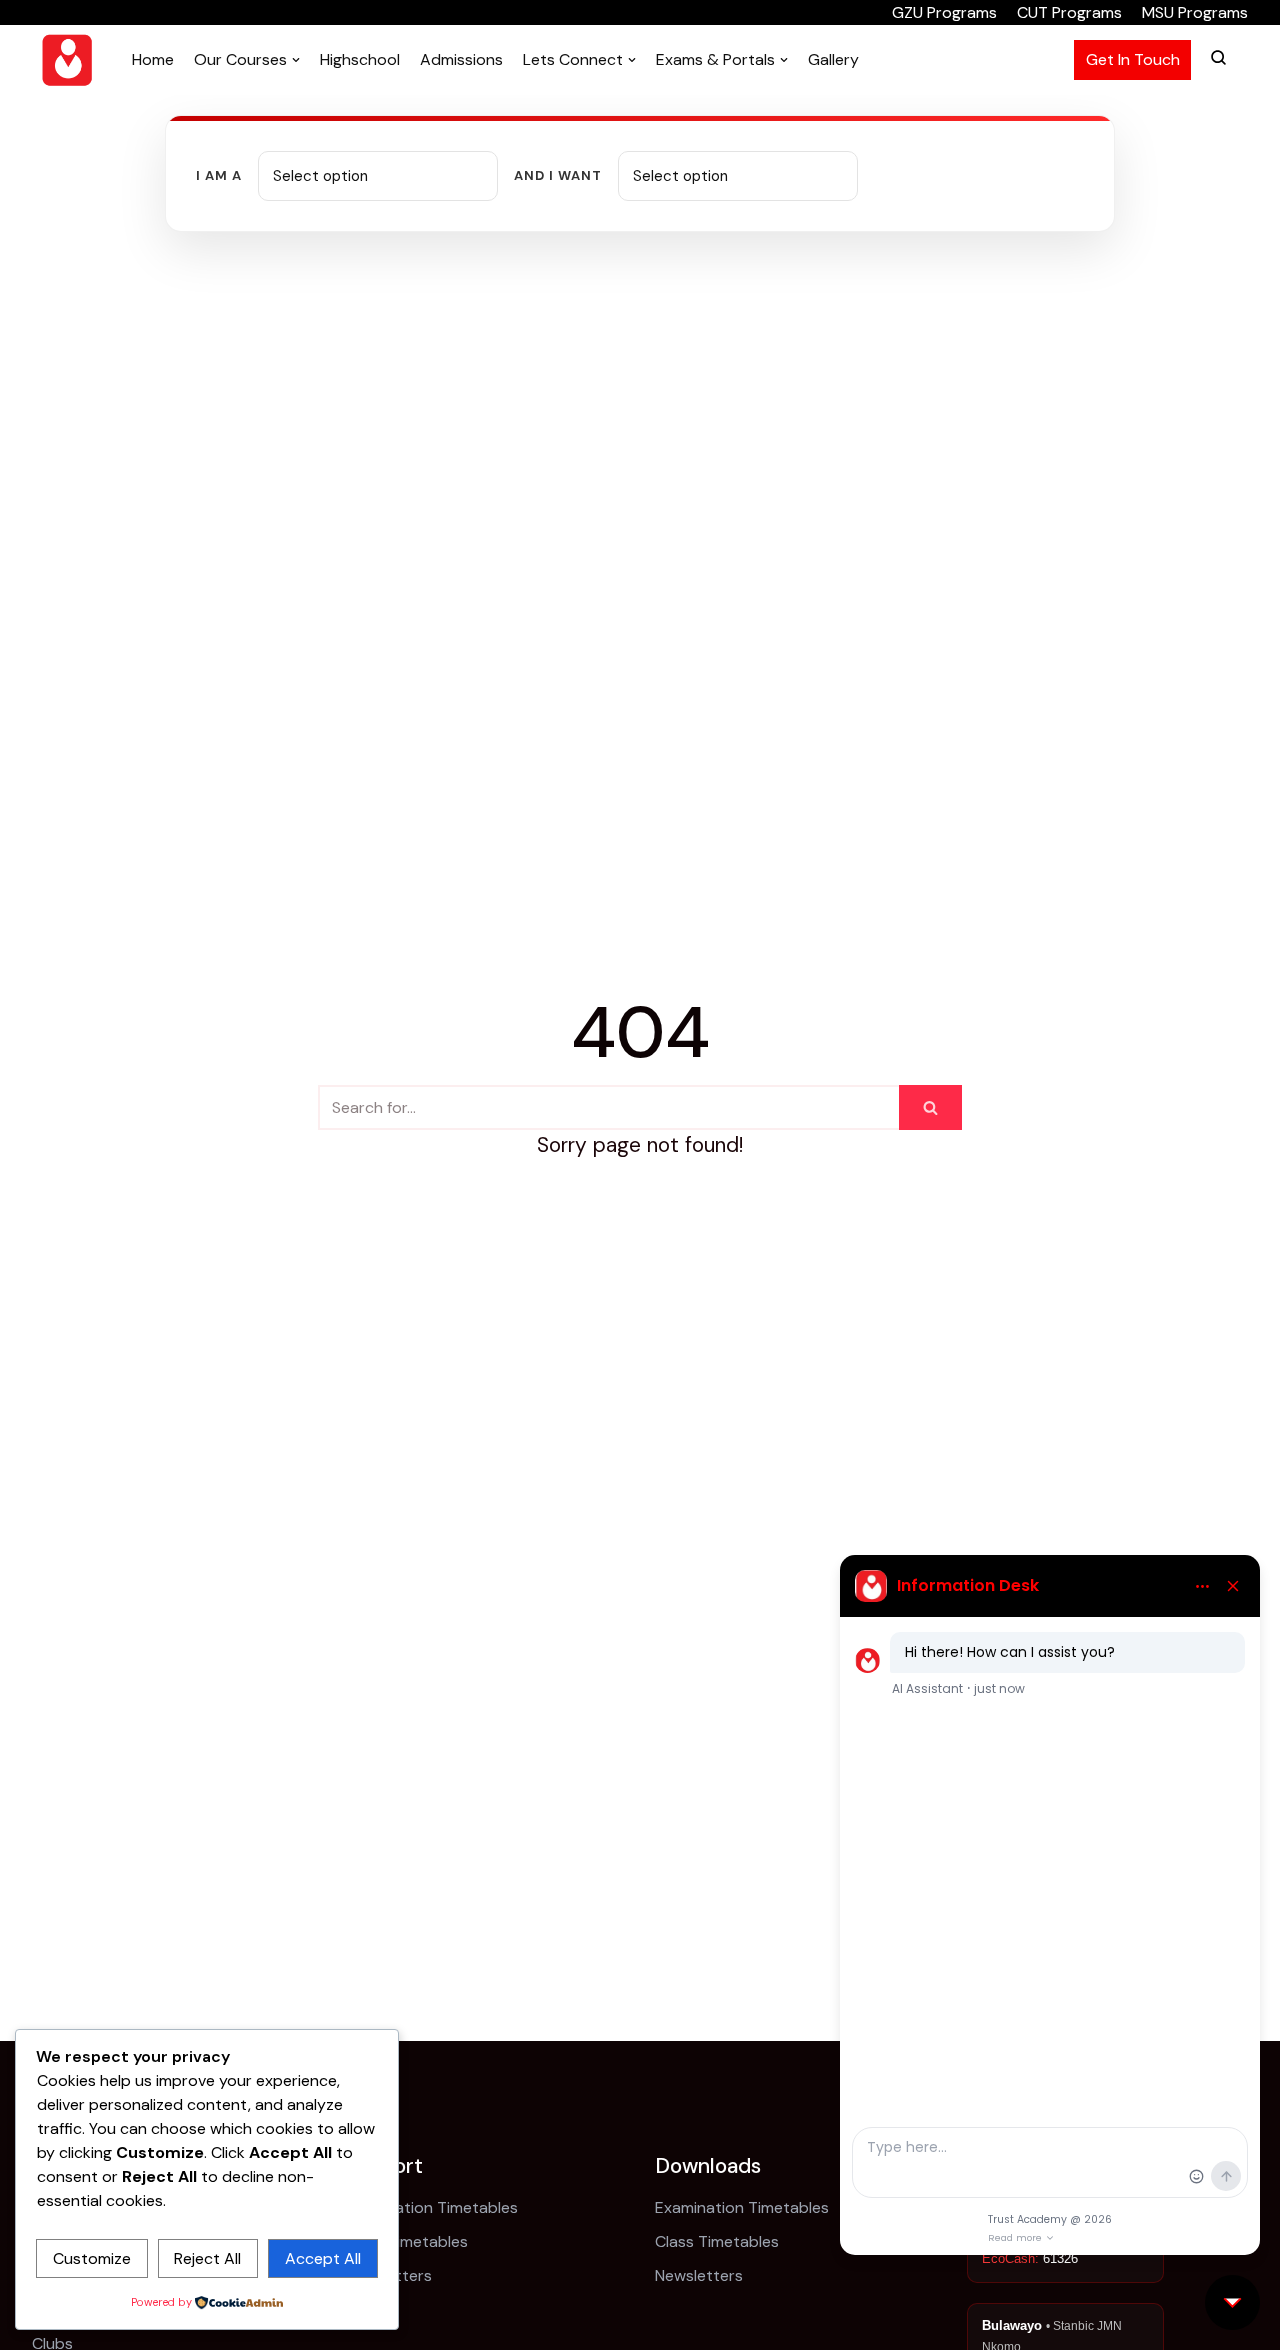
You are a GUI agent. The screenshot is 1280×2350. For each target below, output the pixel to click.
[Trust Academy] (67, 60)
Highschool (360, 59)
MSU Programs (1195, 12)
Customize (92, 2258)
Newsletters (699, 2275)
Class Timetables (406, 2241)
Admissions (461, 59)
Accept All (323, 2258)
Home (153, 59)
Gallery (833, 59)
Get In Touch (1133, 59)
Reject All (207, 2258)
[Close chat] (1232, 2302)
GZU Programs (944, 12)
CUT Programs (1069, 12)
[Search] (930, 1107)
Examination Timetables (431, 2207)
